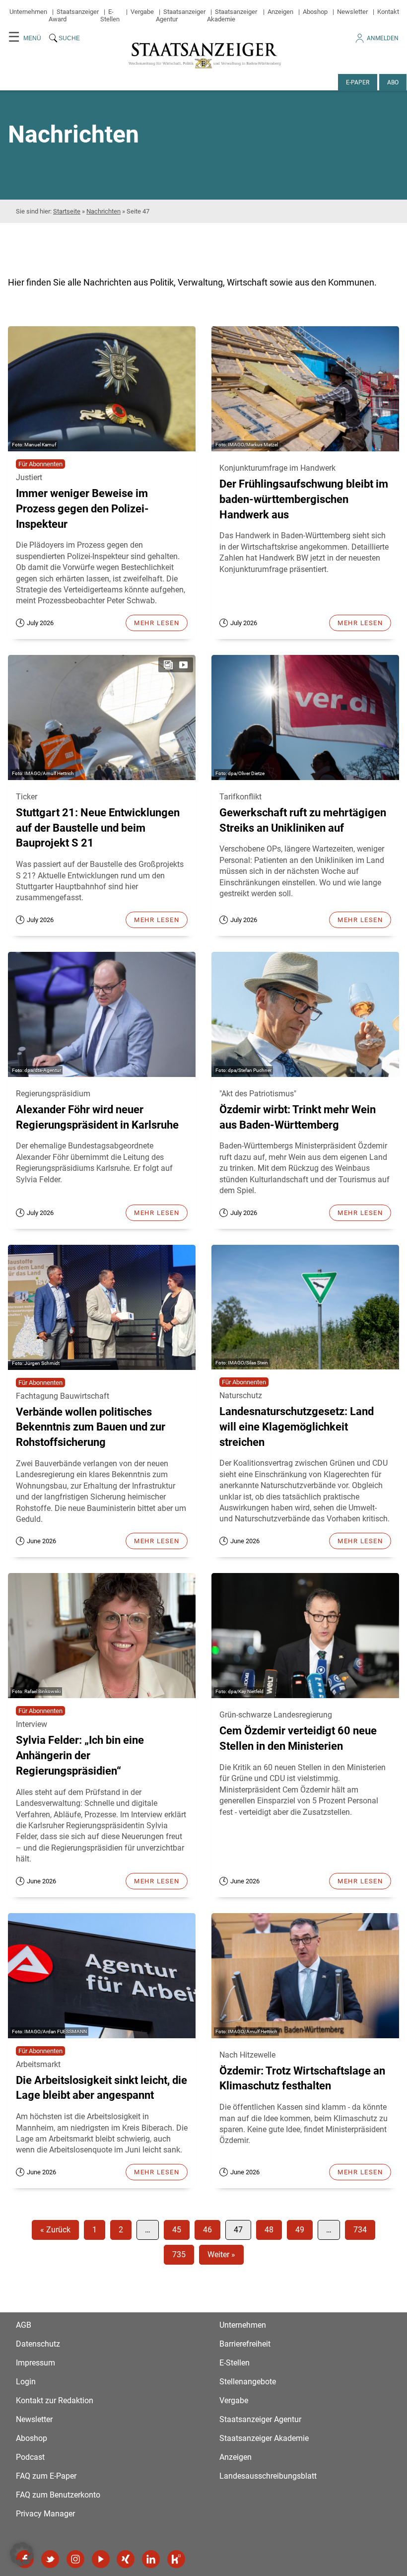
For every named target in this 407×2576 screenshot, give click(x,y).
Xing (126, 2559)
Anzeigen (280, 12)
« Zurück (55, 2230)
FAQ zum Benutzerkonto (58, 2495)
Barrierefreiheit (245, 2344)
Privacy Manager (45, 2514)
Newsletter (352, 12)
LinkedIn (151, 2559)
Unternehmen (28, 12)
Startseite (67, 211)
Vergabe (142, 12)
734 (360, 2230)
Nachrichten (103, 211)
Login (26, 2382)
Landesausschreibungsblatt (268, 2476)
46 (207, 2230)
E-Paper (358, 82)
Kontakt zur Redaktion (55, 2400)
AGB (24, 2325)
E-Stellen (110, 15)
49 (300, 2230)
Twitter (50, 2559)
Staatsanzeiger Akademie (232, 15)
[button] (22, 2554)
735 (179, 2254)
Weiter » (221, 2254)
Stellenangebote (248, 2382)
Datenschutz (38, 2344)
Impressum (35, 2363)
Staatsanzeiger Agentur (260, 2419)
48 (269, 2230)
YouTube (101, 2559)
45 (177, 2230)
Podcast (30, 2457)
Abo (393, 82)
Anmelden (383, 38)
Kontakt (388, 12)
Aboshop (315, 12)
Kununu (176, 2559)
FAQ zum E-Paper (46, 2476)
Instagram (75, 2559)
